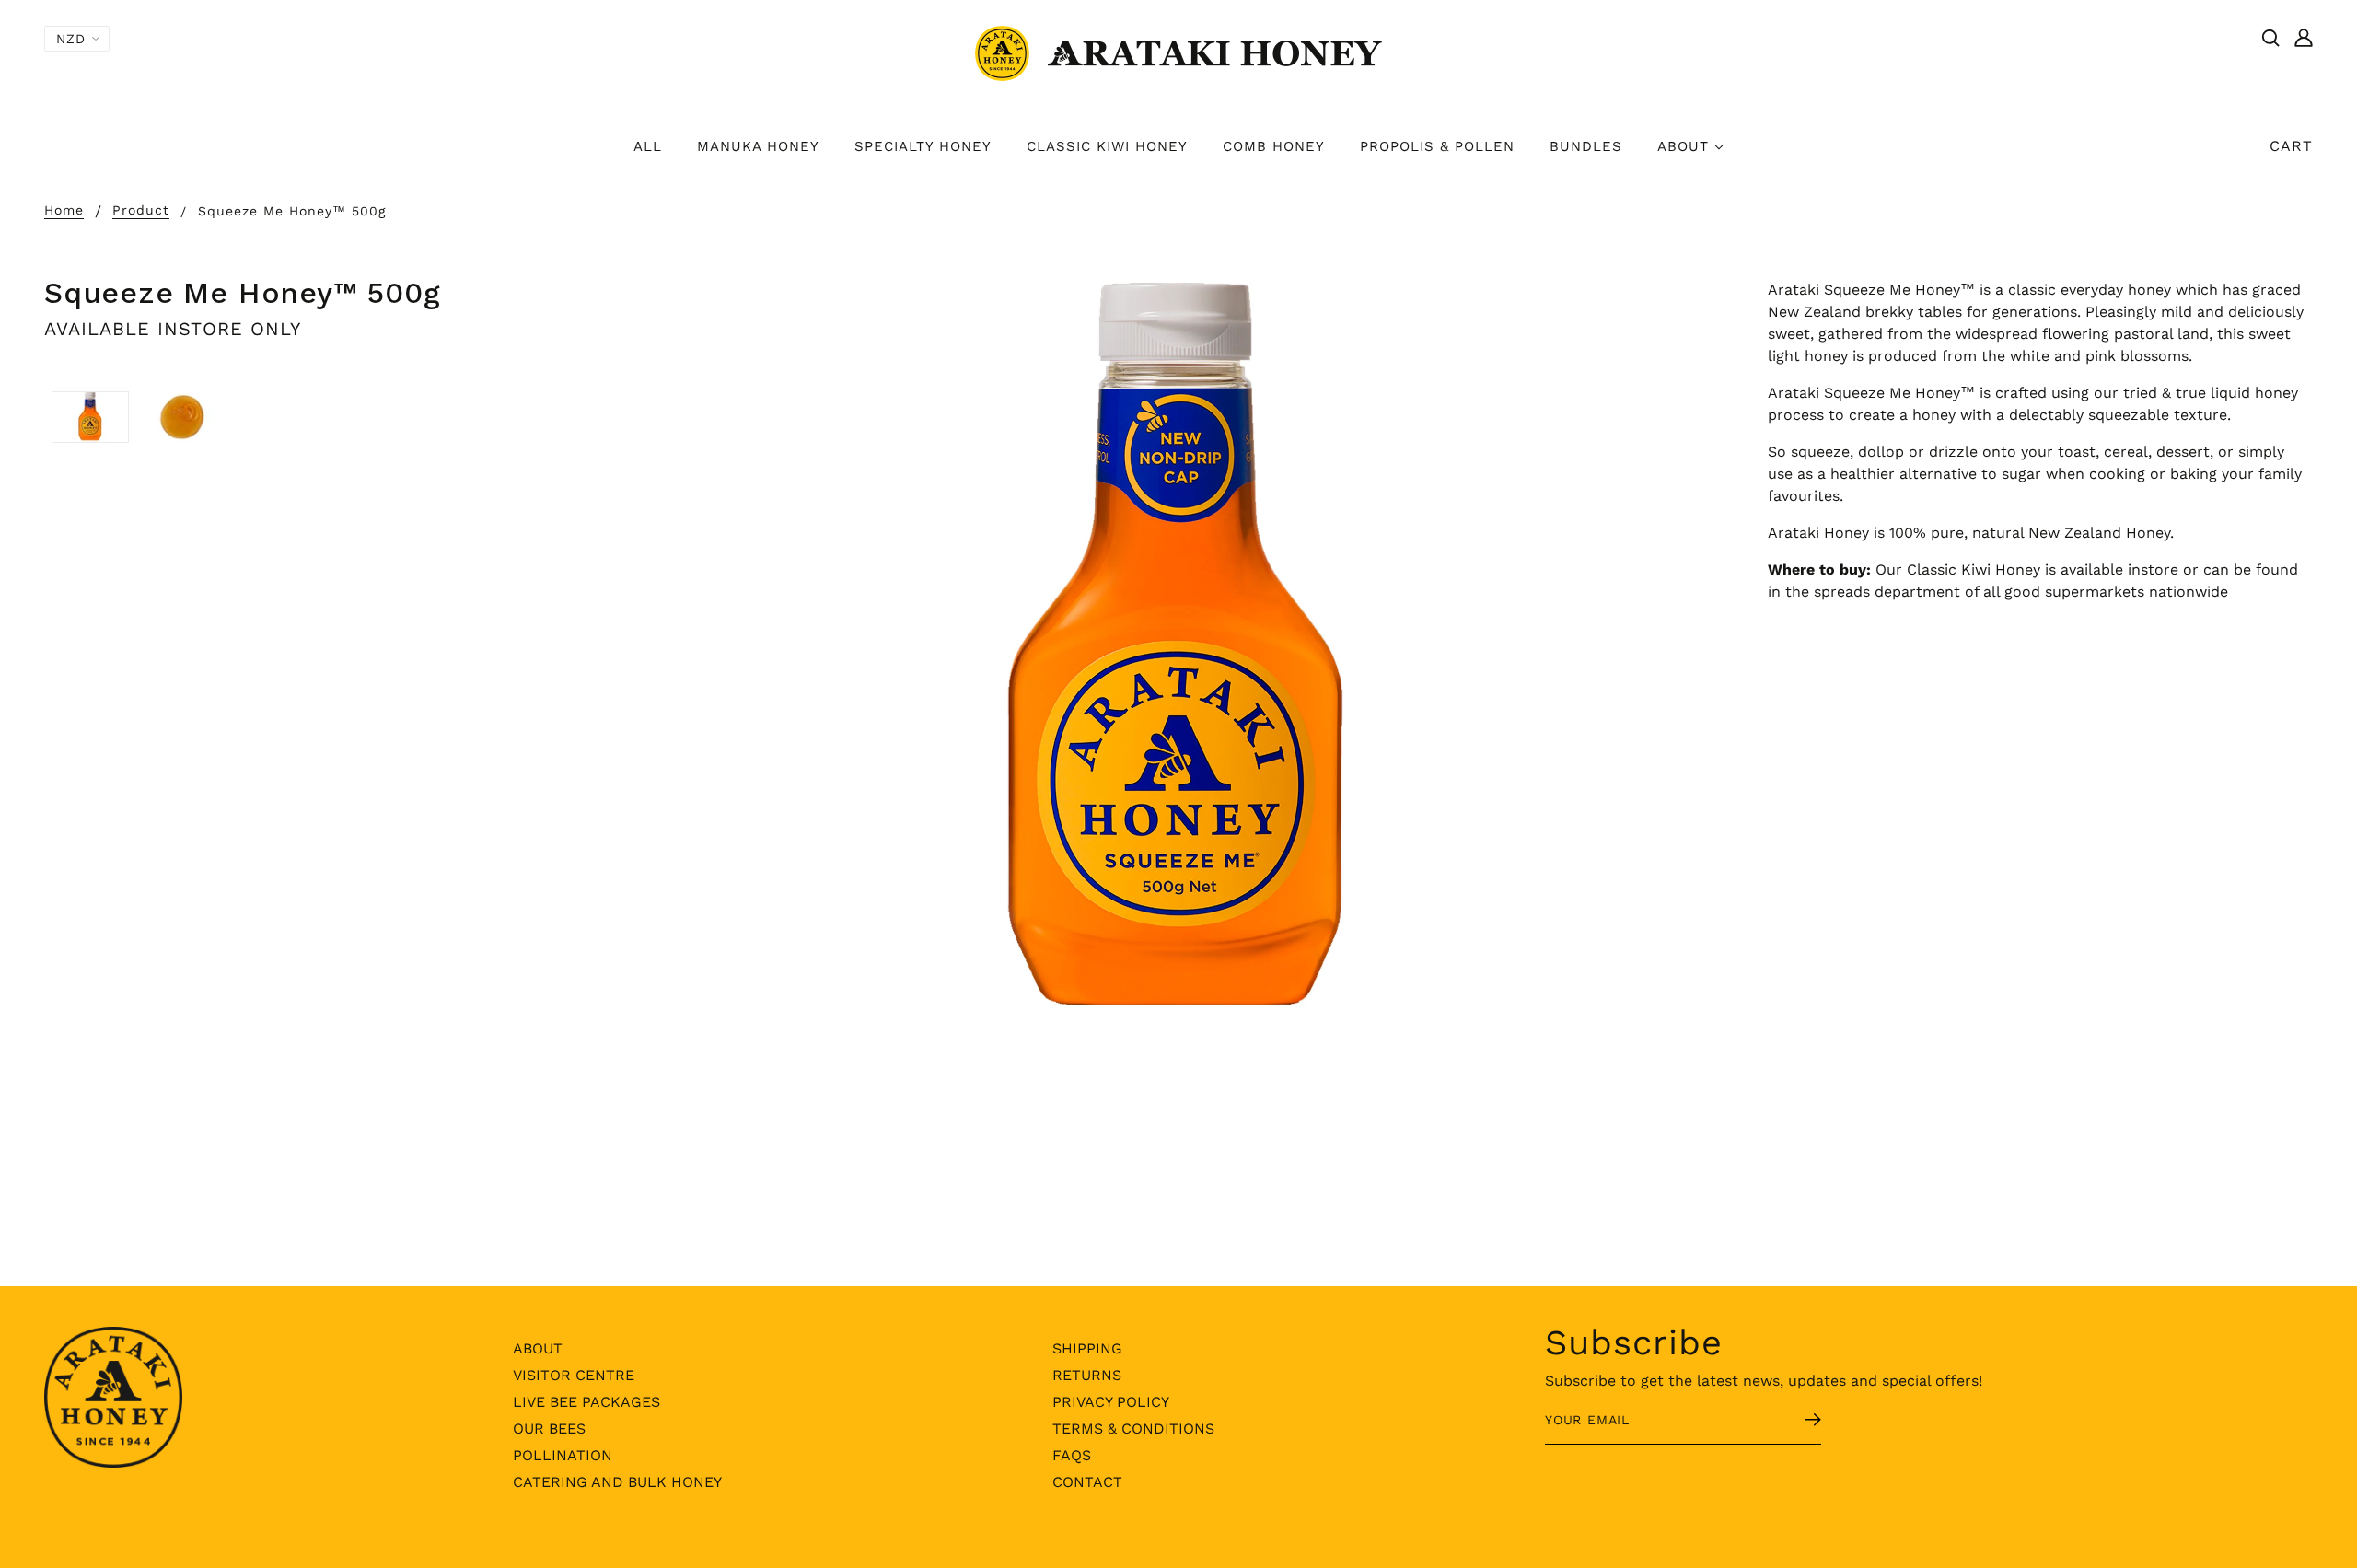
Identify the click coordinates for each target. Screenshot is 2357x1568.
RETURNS (1087, 1375)
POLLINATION (563, 1455)
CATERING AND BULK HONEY (617, 1482)
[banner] (1178, 52)
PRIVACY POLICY (1111, 1402)
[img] (2270, 37)
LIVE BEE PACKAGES (586, 1402)
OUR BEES (549, 1429)
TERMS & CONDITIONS (1133, 1429)
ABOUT (538, 1348)
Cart (2291, 146)
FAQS (1072, 1455)
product (141, 210)
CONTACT (1087, 1482)
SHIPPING (1087, 1348)
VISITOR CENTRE (574, 1375)
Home (64, 210)
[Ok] (1791, 1422)
